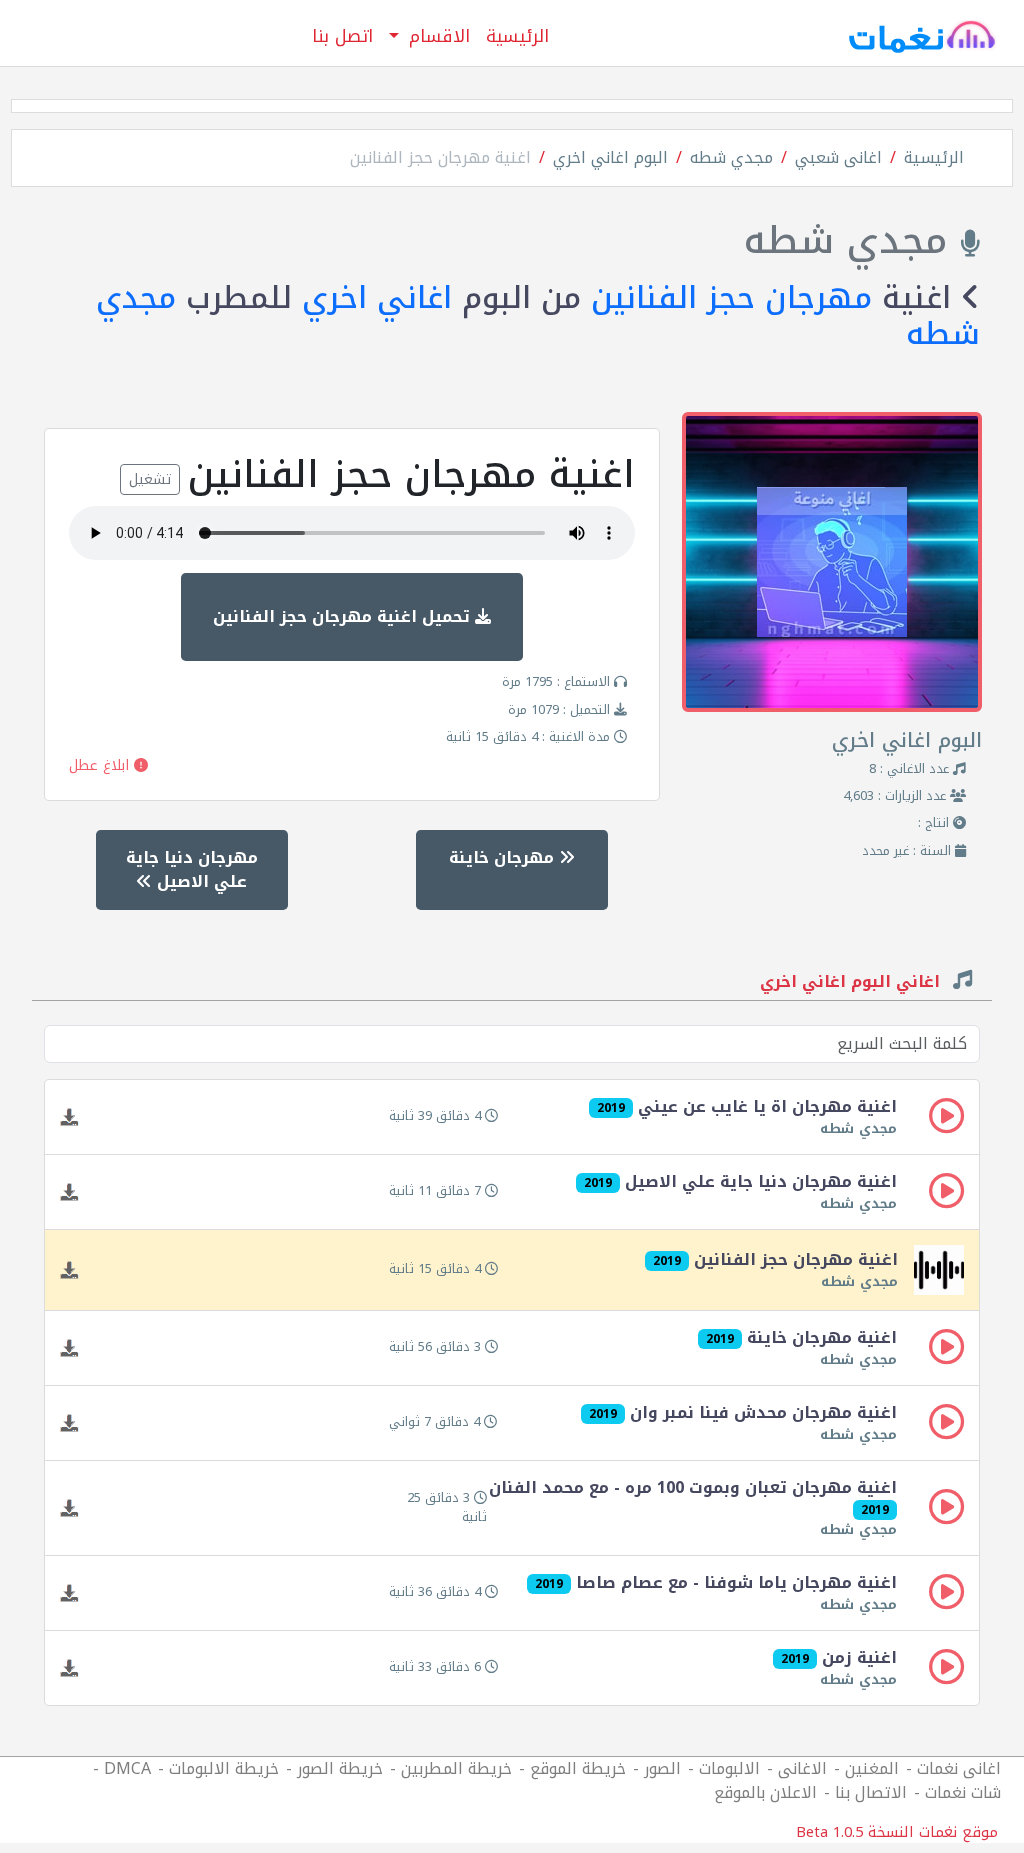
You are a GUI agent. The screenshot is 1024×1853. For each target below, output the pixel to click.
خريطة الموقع (578, 1768)
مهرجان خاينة (504, 857)
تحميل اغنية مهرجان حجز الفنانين (344, 616)
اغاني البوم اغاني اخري (852, 984)
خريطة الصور (340, 1768)
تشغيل (150, 479)
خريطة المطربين (456, 1768)
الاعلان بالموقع (765, 1792)
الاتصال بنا (871, 1792)
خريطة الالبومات (224, 1768)
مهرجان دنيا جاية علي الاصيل (192, 869)
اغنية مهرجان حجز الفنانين (440, 157)
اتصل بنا (342, 36)
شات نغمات (963, 1792)
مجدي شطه (731, 157)
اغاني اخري (377, 298)
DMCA (127, 1768)
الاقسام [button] (436, 36)
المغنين (872, 1768)
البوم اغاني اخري (610, 157)
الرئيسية (517, 36)
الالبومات (729, 1768)
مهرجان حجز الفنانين (731, 298)
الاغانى (802, 1768)
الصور (662, 1768)
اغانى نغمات (959, 1768)
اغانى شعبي (838, 157)
